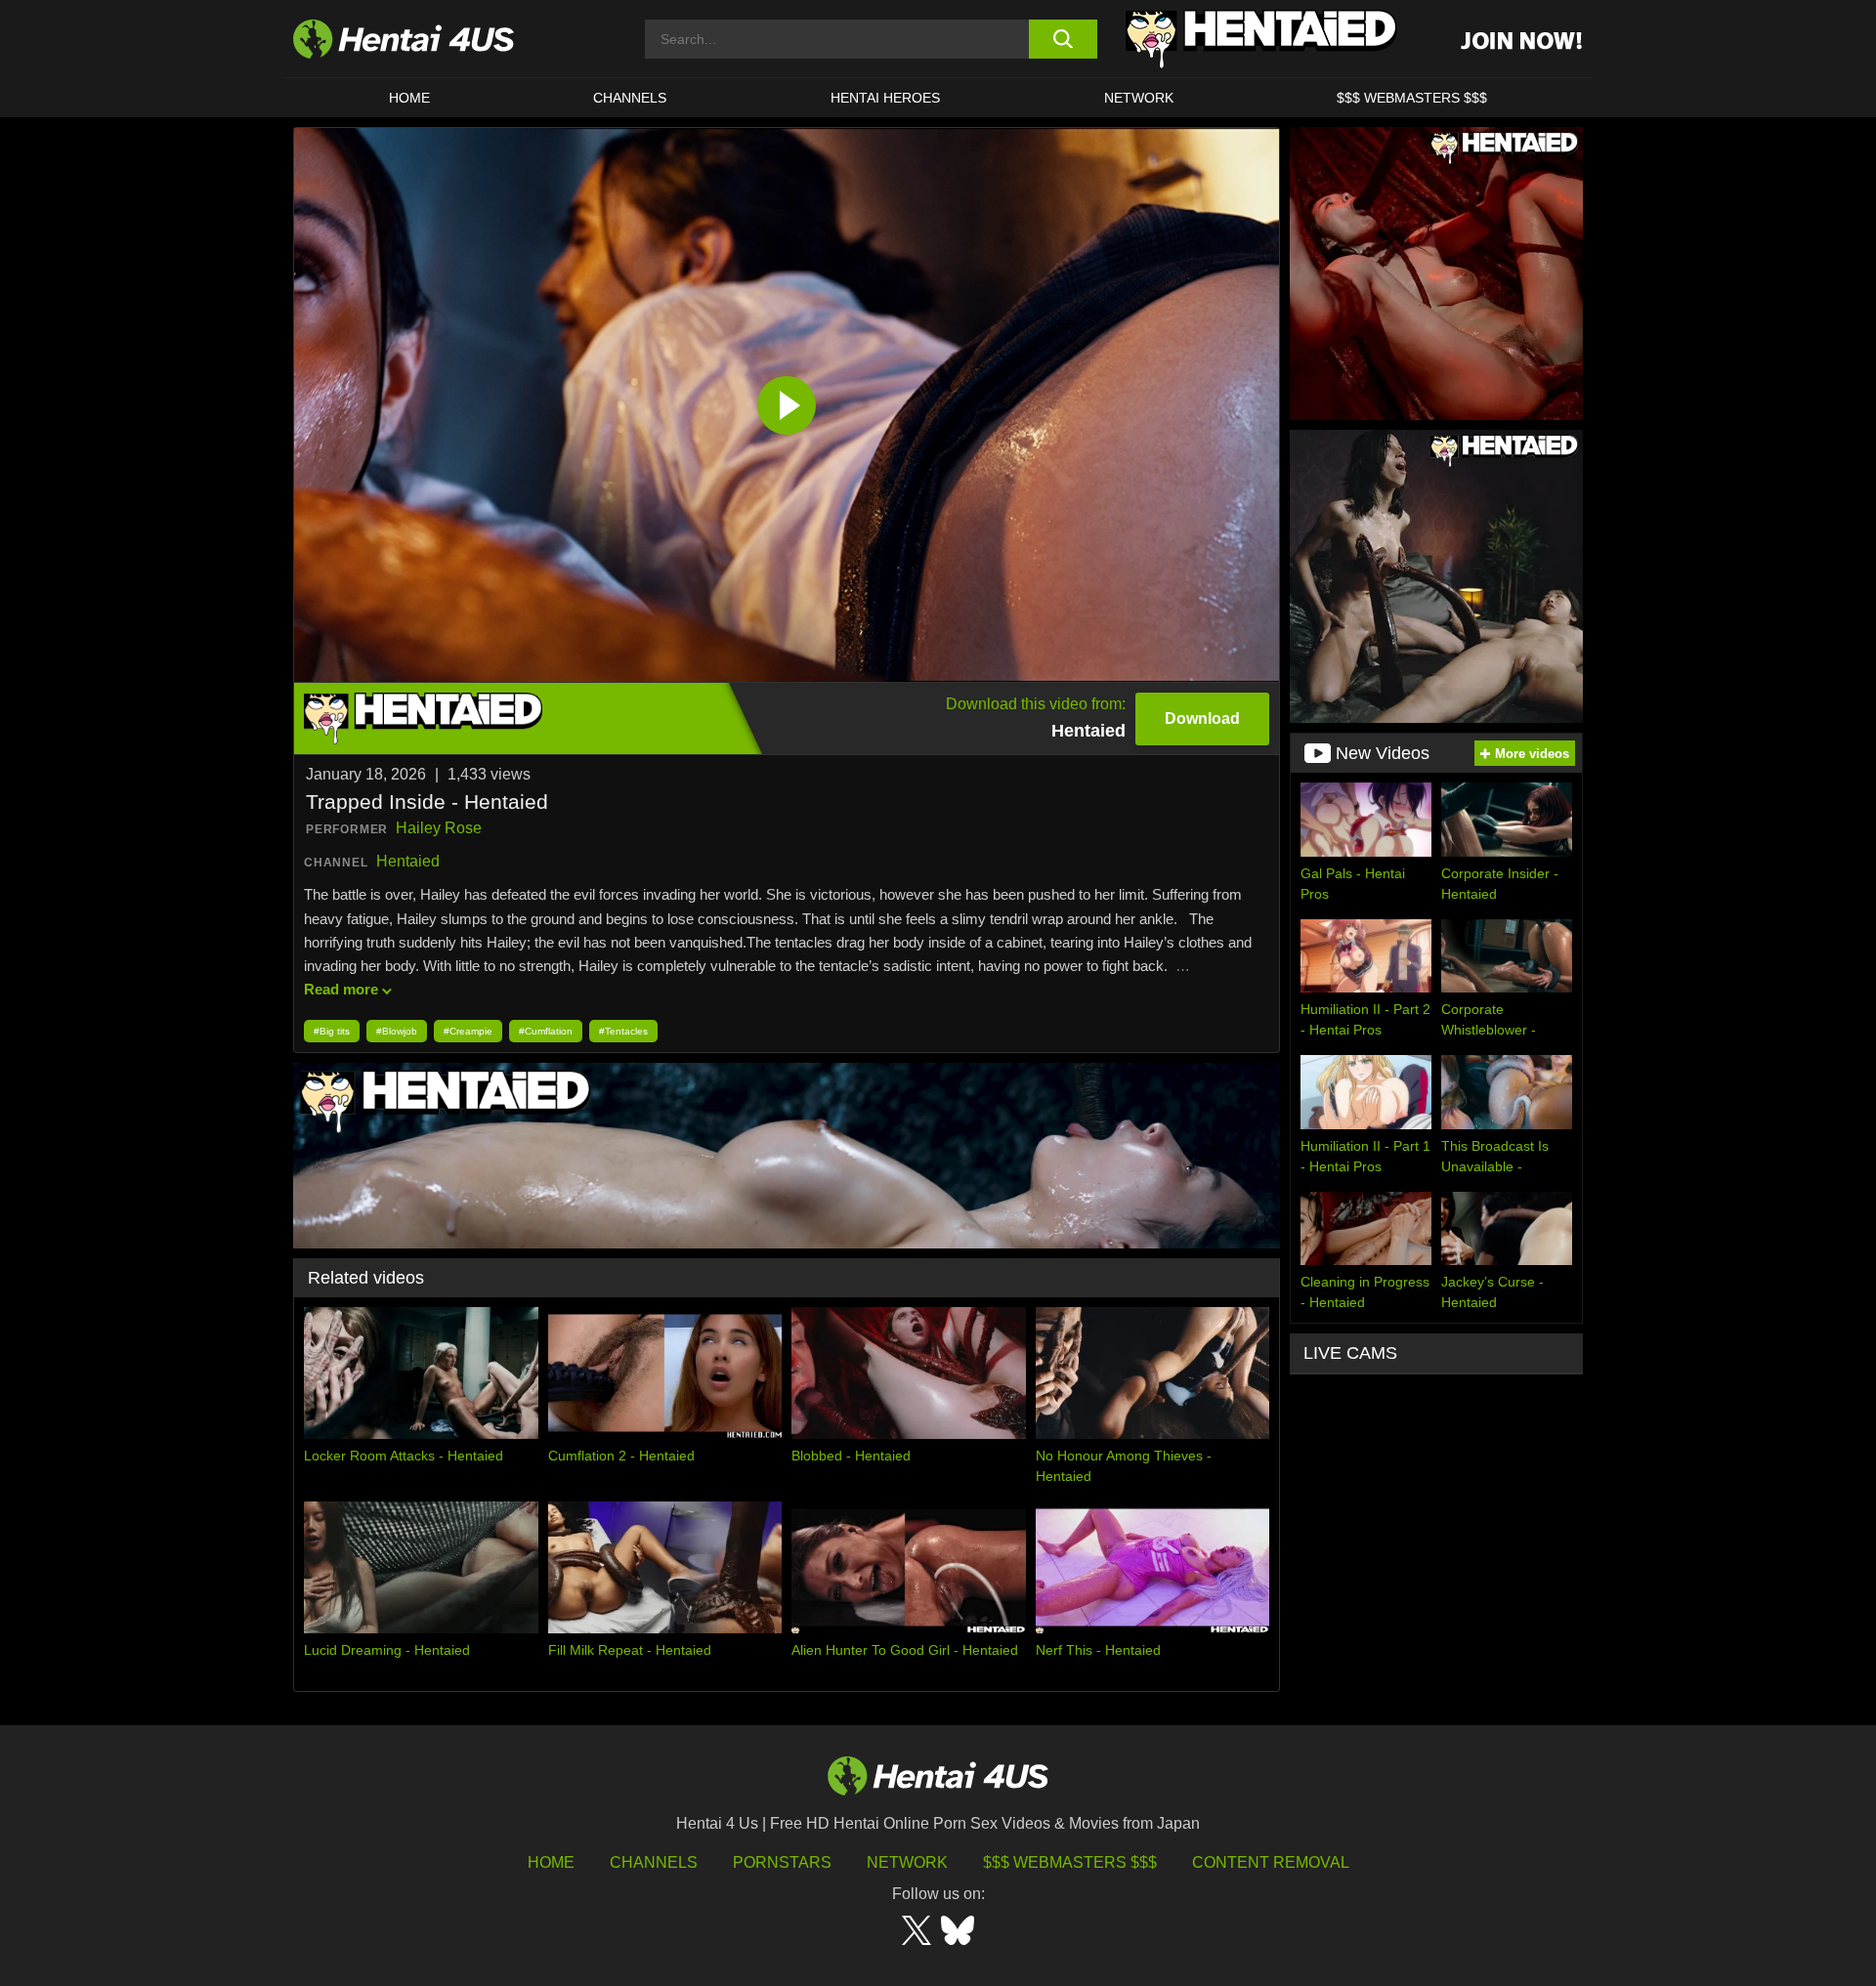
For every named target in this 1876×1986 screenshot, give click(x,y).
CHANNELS (630, 98)
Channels (654, 1862)
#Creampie (468, 1031)
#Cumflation (546, 1031)
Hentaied (408, 861)
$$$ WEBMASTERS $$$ (1412, 98)
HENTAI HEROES (885, 98)
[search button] (1063, 39)
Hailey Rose (439, 828)
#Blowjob (397, 1031)
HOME (409, 98)
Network (1139, 98)
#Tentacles (623, 1031)
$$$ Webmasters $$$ (1070, 1862)
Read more (341, 989)
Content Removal (1271, 1862)
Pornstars (782, 1862)
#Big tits (332, 1031)
